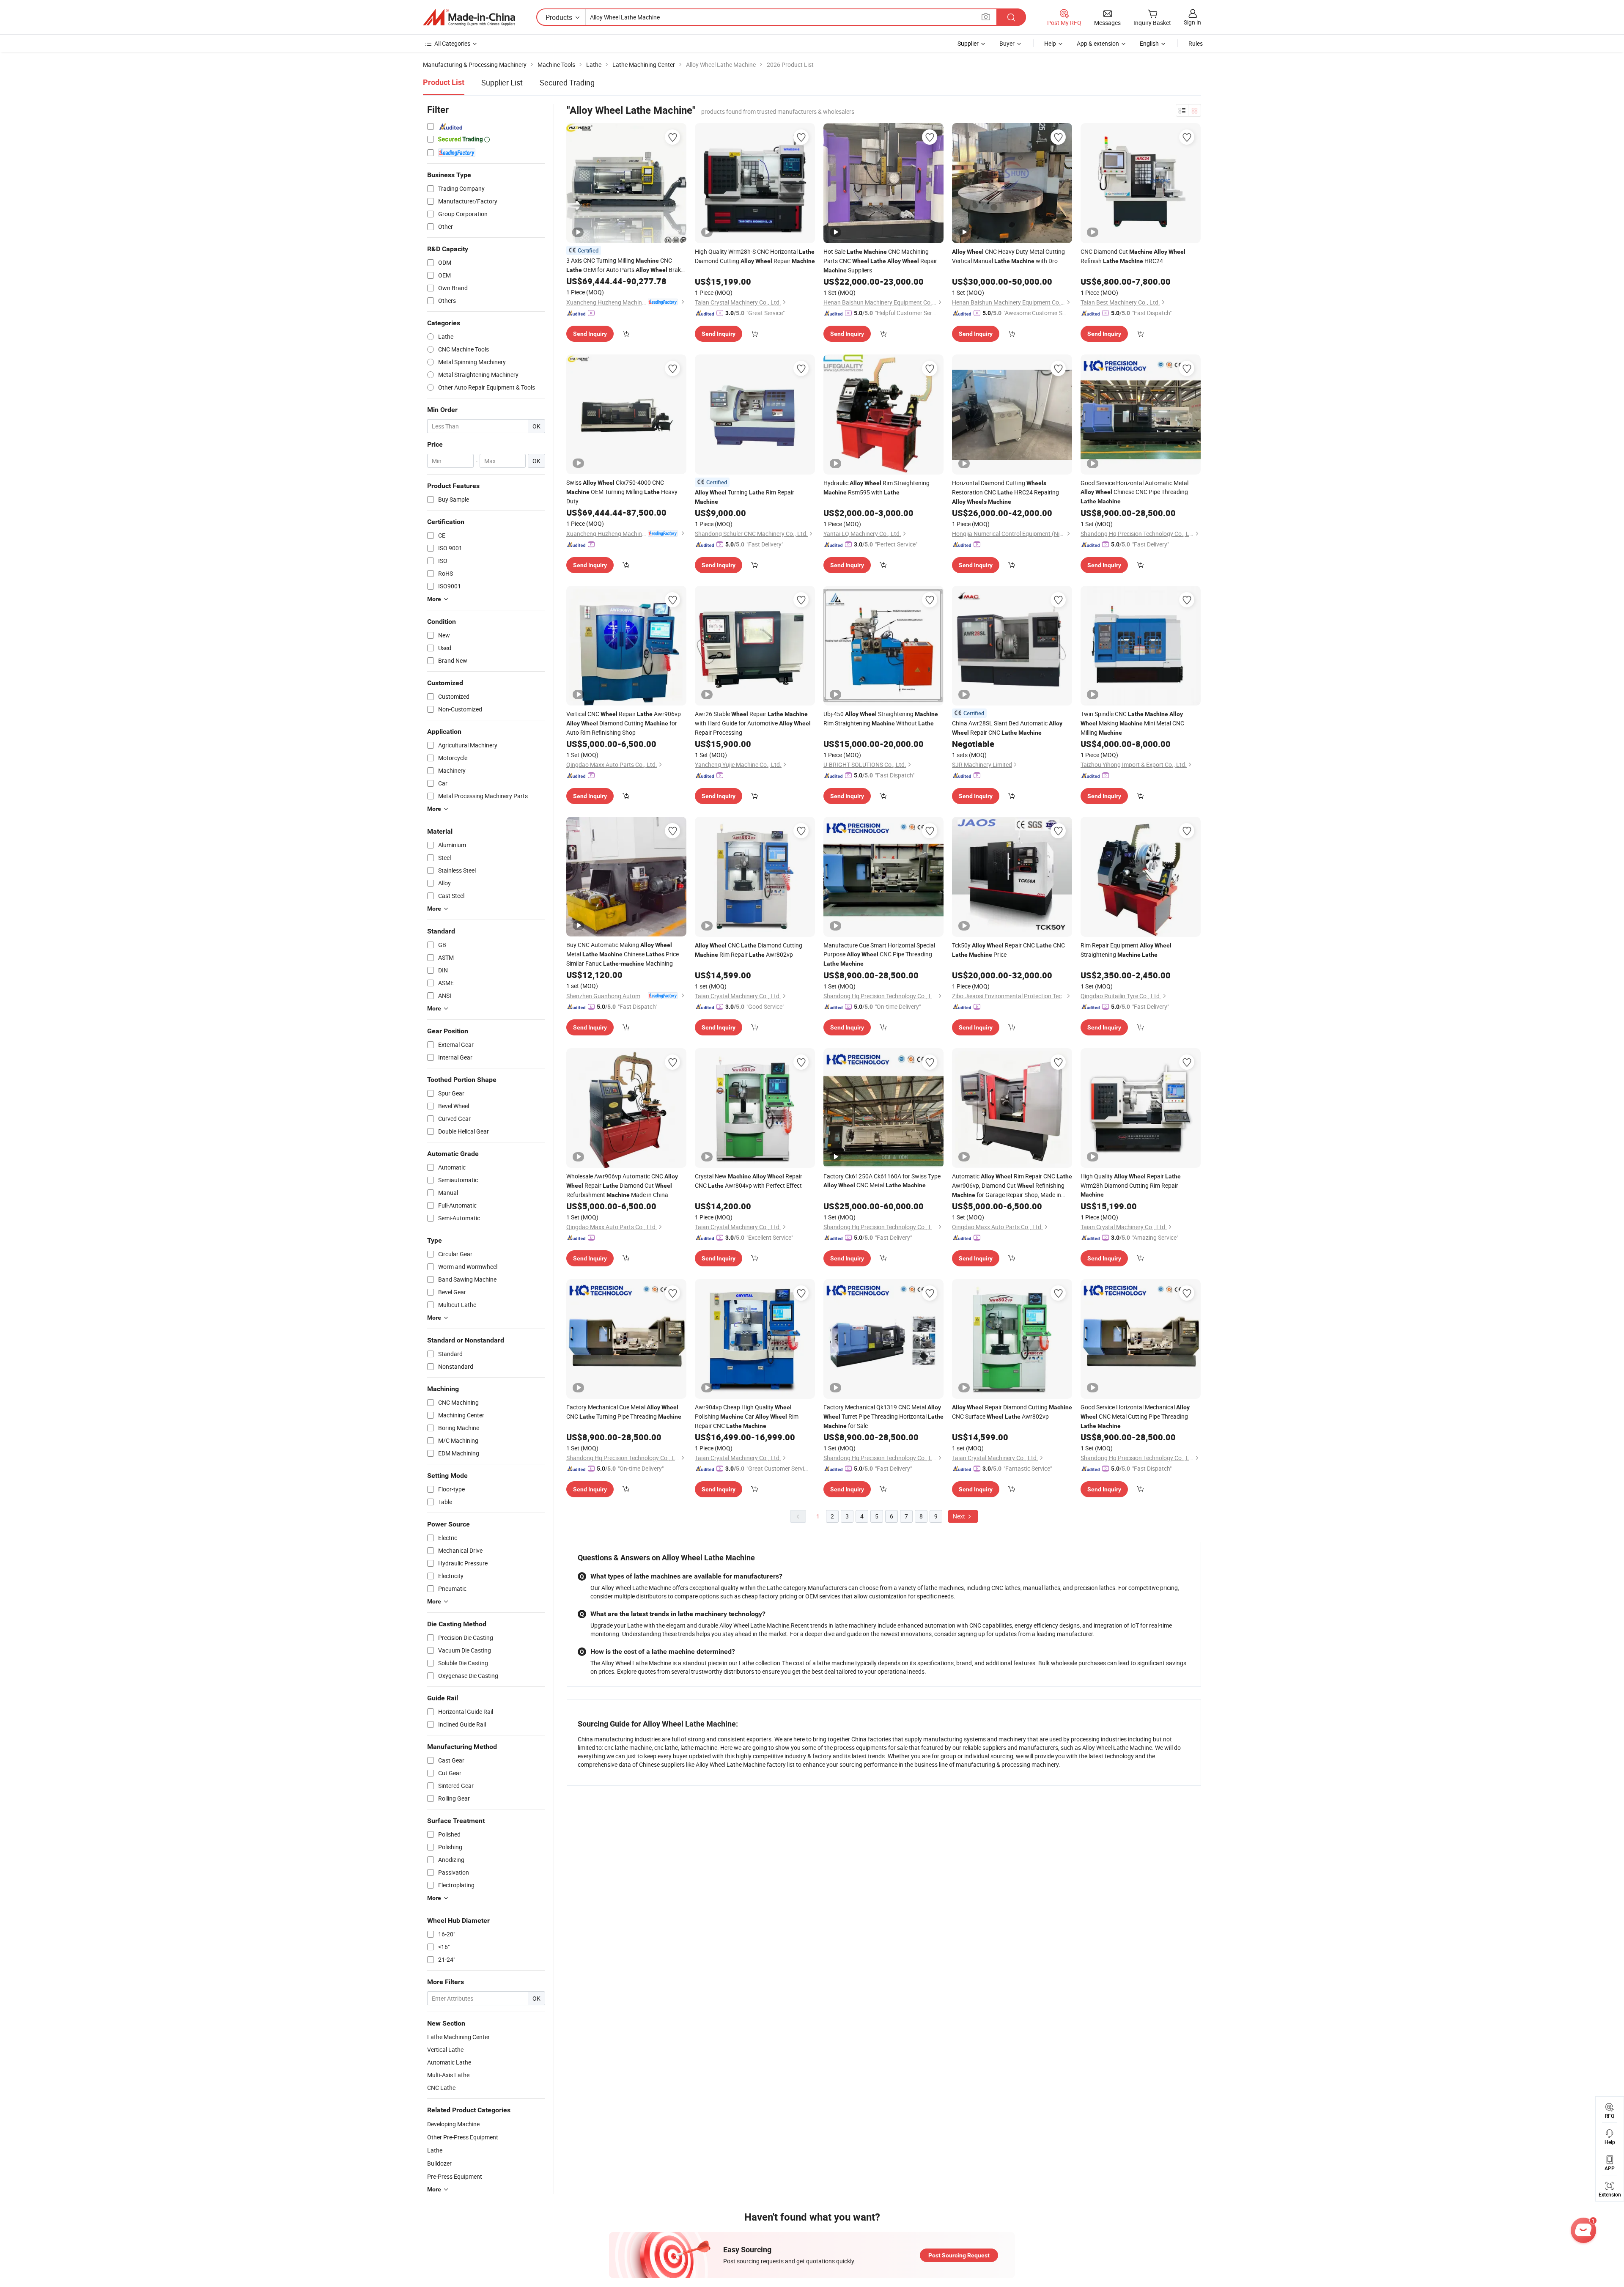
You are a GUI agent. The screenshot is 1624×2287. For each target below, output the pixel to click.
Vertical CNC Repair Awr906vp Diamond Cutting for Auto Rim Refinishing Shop (624, 723)
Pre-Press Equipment (455, 2176)
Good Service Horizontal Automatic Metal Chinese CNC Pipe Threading (1134, 492)
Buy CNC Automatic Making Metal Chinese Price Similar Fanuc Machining (623, 954)
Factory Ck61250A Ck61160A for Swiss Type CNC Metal (882, 1181)
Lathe (435, 2150)
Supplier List (502, 82)
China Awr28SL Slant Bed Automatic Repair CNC (1007, 728)
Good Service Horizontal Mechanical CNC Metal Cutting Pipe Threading (1135, 1416)
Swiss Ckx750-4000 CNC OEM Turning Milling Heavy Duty (622, 492)
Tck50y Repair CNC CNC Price (1008, 950)
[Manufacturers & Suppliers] (469, 17)
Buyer (1007, 43)
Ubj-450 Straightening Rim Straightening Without (881, 718)
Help (1050, 43)
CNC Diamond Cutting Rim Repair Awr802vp (749, 950)
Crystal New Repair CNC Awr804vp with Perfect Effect (749, 1181)
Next (960, 1516)
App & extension (1098, 43)
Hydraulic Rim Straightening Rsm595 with (876, 487)
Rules (1196, 43)
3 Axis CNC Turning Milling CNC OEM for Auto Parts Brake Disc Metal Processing (625, 265)
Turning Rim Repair (745, 497)
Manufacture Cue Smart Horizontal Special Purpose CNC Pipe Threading (879, 954)
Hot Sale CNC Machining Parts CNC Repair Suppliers (880, 261)
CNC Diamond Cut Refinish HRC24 (1133, 256)
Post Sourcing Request (959, 2255)
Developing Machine (453, 2124)
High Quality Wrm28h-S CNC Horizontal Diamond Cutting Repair (755, 256)
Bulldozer (439, 2163)
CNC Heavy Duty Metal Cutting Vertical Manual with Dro (1008, 256)
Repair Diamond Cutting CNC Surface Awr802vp (1012, 1412)
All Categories (452, 43)
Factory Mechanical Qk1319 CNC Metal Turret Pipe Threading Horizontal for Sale (883, 1416)
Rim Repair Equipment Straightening (1126, 950)
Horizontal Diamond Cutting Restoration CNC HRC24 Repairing (1005, 492)
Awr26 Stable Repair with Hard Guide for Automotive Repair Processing (753, 723)
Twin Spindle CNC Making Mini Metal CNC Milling (1132, 723)
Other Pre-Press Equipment (463, 2137)
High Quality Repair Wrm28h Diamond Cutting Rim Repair (1131, 1185)
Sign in (1192, 22)
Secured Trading (567, 82)
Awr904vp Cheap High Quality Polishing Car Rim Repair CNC (747, 1416)
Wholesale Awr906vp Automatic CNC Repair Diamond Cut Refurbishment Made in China (622, 1185)
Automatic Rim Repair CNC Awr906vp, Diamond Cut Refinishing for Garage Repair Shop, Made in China (1012, 1186)
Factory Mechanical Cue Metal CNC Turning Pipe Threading (624, 1412)
